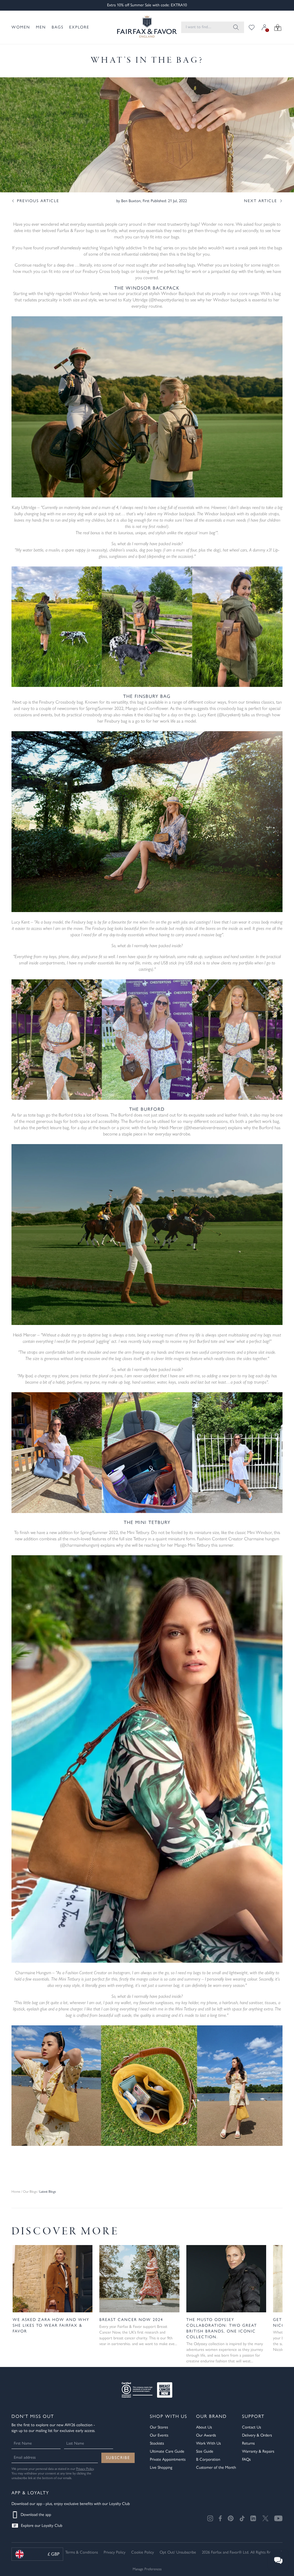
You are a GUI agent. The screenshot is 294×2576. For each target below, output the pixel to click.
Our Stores (159, 2427)
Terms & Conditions (82, 2552)
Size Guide (205, 2451)
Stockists (157, 2443)
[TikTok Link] (242, 2518)
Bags (58, 27)
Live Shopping (161, 2467)
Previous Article (38, 201)
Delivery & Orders (257, 2435)
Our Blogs (30, 2192)
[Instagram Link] (210, 2518)
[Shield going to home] (142, 27)
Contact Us (252, 2427)
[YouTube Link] (278, 2518)
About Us (204, 2427)
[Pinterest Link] (231, 2518)
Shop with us (169, 2416)
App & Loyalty (30, 2493)
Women (21, 27)
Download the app (36, 2515)
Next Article (261, 201)
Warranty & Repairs (258, 2451)
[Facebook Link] (220, 2518)
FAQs (246, 2459)
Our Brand (211, 2416)
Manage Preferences (147, 2569)
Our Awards (206, 2435)
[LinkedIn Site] (254, 2518)
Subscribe (118, 2458)
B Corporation (208, 2459)
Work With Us (208, 2443)
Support (253, 2416)
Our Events (159, 2435)
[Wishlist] (252, 27)
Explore (79, 27)
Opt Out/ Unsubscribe (178, 2552)
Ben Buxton (131, 201)
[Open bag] (278, 27)
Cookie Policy (143, 2552)
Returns (248, 2443)
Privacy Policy (85, 2469)
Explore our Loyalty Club (42, 2526)
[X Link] (265, 2518)
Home (16, 2192)
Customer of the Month (216, 2467)
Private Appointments (168, 2459)
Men (41, 27)
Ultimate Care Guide (167, 2451)
